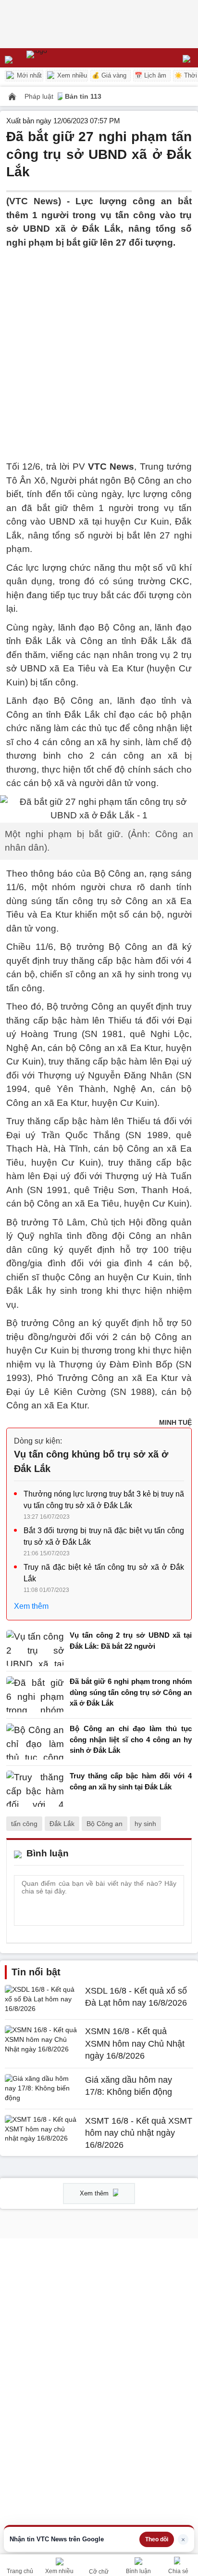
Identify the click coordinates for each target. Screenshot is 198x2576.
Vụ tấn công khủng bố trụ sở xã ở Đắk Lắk (91, 1461)
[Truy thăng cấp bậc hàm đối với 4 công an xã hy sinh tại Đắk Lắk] (35, 1789)
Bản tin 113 (83, 96)
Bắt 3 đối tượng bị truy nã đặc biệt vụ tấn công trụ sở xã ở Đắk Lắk (104, 1536)
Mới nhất (28, 75)
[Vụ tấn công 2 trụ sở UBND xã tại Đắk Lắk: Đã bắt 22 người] (35, 1648)
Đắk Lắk (62, 1824)
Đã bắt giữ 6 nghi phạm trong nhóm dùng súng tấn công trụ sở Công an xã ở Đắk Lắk (131, 1692)
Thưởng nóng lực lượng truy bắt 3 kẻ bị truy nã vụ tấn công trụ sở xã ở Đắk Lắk (104, 1500)
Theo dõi (157, 2539)
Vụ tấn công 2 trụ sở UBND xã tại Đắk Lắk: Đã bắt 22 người (131, 1641)
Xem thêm (31, 1606)
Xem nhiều (71, 75)
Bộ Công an (105, 1824)
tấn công (24, 1824)
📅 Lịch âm (150, 75)
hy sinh (145, 1824)
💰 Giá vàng (109, 75)
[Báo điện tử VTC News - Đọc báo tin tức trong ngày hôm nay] (59, 58)
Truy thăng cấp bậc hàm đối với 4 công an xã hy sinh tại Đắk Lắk (131, 1781)
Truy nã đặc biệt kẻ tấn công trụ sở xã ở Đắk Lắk (104, 1573)
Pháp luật (40, 96)
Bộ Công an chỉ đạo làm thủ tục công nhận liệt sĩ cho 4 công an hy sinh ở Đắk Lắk (131, 1739)
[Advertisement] (99, 349)
